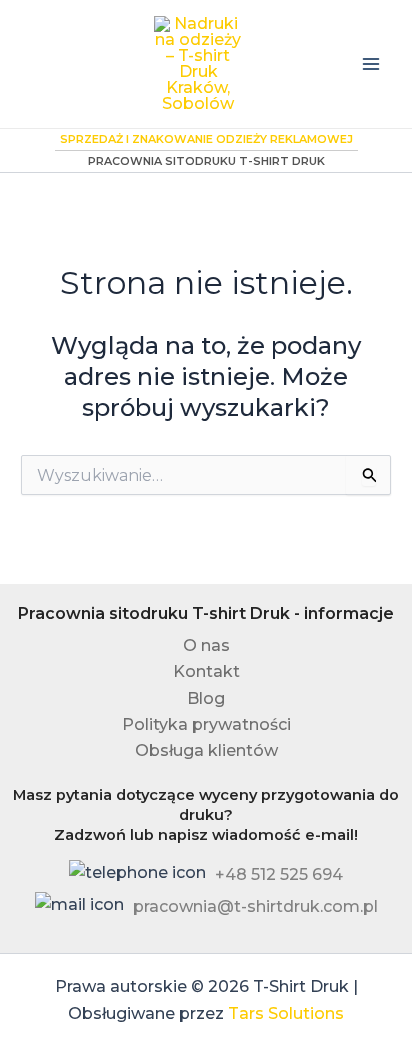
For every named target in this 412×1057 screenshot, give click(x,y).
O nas (206, 645)
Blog (206, 698)
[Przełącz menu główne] (371, 64)
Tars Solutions (286, 1013)
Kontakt (206, 671)
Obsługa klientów (206, 750)
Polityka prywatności (206, 724)
